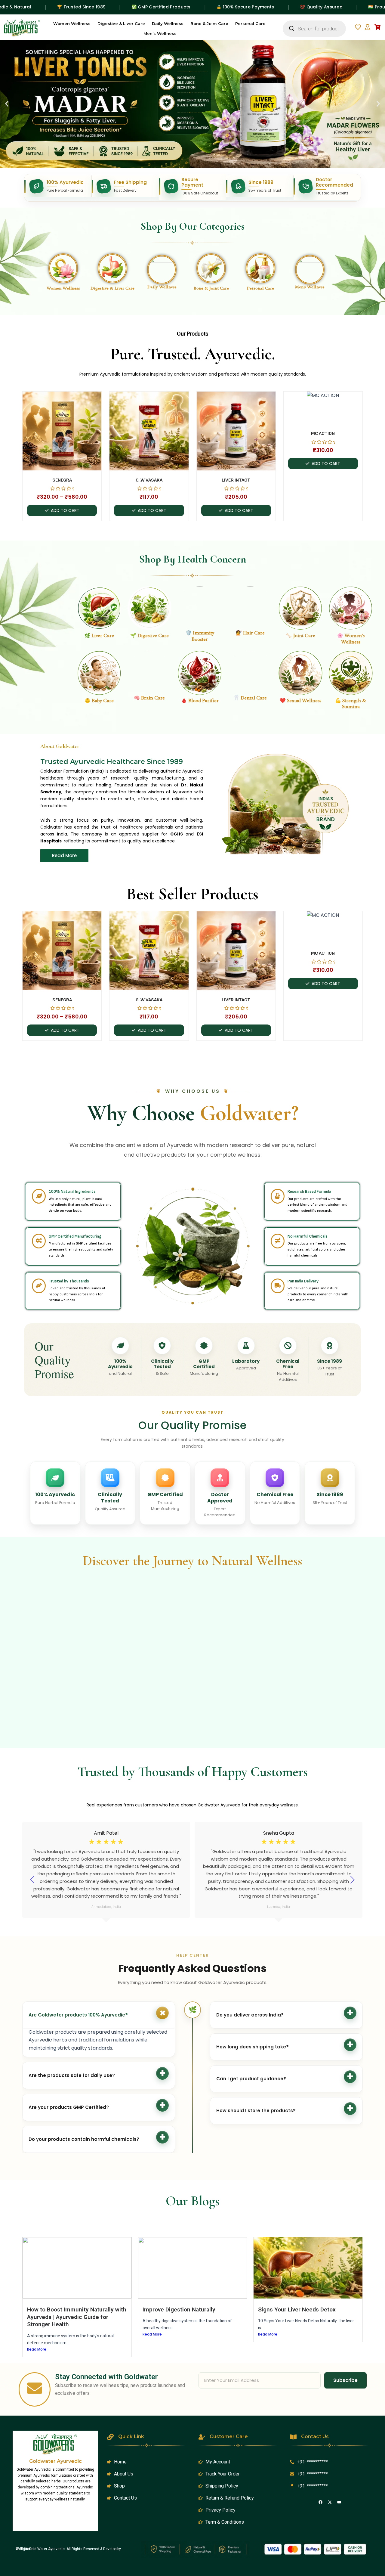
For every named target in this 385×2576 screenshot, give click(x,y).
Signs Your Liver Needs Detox (297, 2309)
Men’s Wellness (160, 33)
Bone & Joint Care (209, 23)
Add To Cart (65, 510)
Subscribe (345, 2380)
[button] (7, 104)
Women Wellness (72, 23)
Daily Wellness (168, 23)
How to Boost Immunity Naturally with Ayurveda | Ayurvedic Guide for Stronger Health (77, 2317)
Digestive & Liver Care (121, 23)
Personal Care (250, 23)
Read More (37, 2349)
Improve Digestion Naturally (179, 2309)
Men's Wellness (310, 287)
